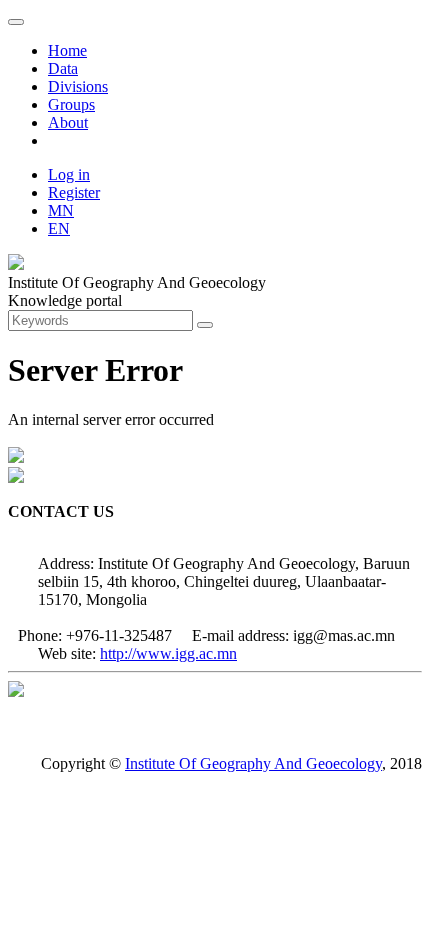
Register (74, 192)
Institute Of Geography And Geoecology (253, 763)
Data (63, 68)
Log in (69, 174)
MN (61, 210)
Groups (71, 104)
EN (59, 228)
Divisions (78, 86)
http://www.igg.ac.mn (168, 653)
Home (67, 50)
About (68, 122)
